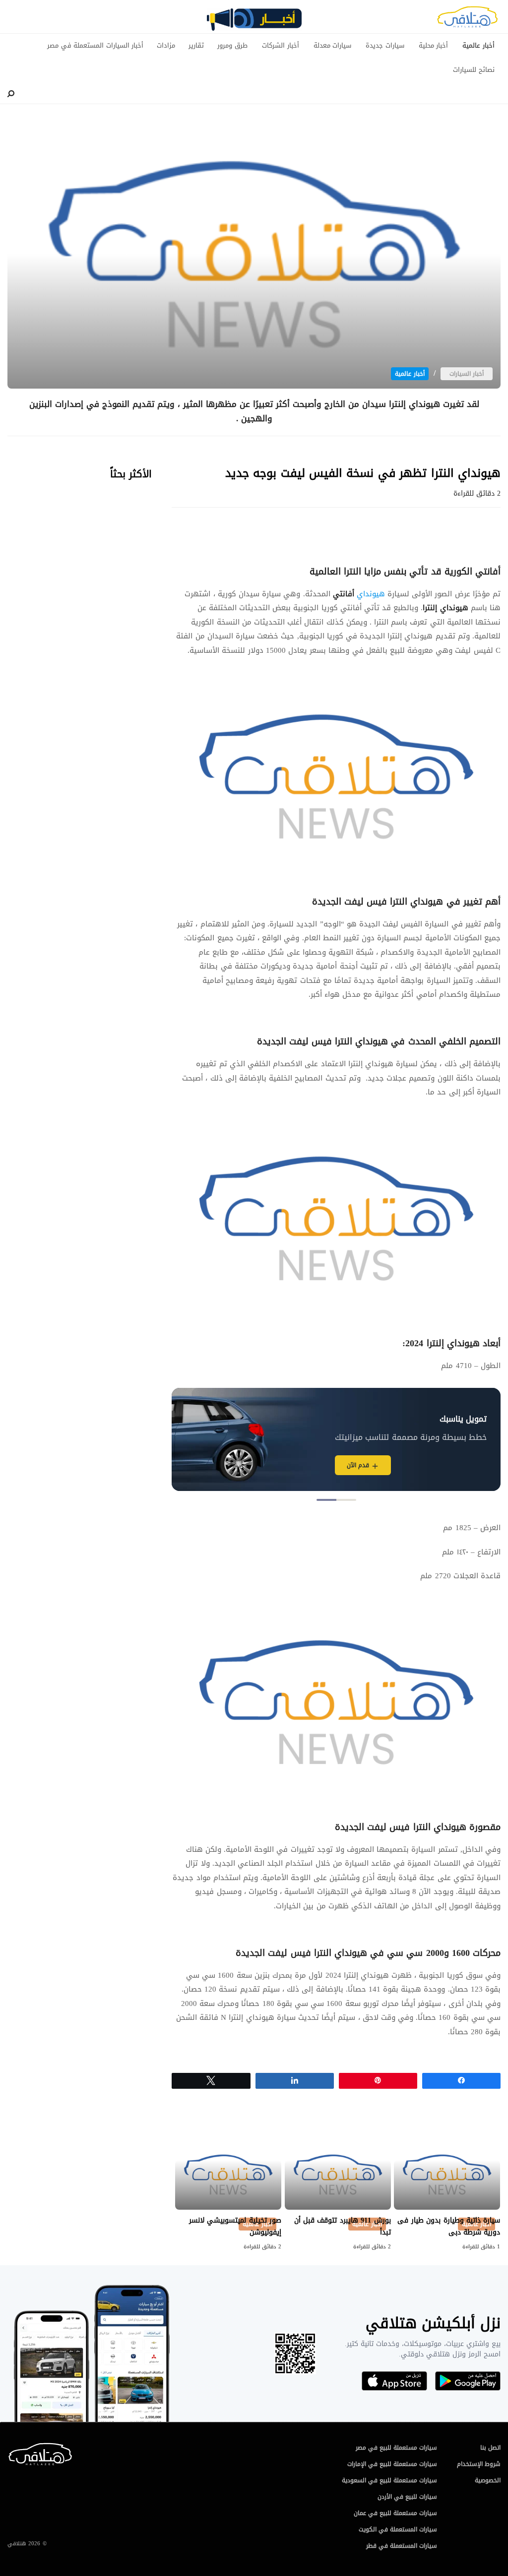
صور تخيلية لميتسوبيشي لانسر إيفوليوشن (235, 2226)
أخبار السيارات (467, 374)
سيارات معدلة (333, 46)
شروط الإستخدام (479, 2464)
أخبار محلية (434, 46)
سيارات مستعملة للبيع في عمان (395, 2513)
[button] (346, 1500)
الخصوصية (488, 2480)
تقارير (196, 46)
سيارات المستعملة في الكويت (398, 2529)
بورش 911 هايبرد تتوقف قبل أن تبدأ (343, 2226)
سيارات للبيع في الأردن (407, 2497)
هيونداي (370, 594)
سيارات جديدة (385, 46)
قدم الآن (358, 1465)
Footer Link (10, 2447)
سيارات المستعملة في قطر (402, 2546)
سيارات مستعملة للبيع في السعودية (389, 2480)
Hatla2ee (467, 20)
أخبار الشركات (281, 46)
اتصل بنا (490, 2448)
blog (254, 23)
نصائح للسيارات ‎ (473, 70)
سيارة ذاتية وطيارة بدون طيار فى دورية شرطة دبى (449, 2226)
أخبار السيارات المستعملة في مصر (95, 46)
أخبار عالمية (478, 46)
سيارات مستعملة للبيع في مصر (396, 2448)
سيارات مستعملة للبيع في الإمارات (392, 2464)
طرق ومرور (232, 46)
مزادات (166, 46)
